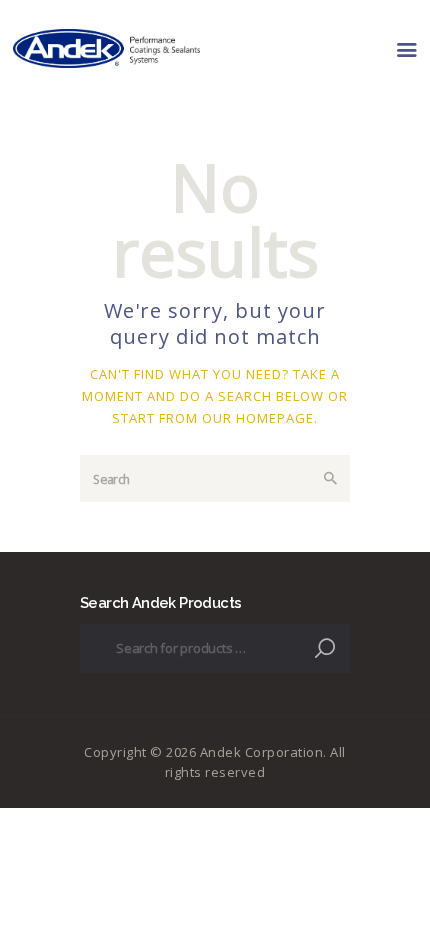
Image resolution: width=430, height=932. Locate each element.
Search (328, 648)
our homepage (258, 418)
